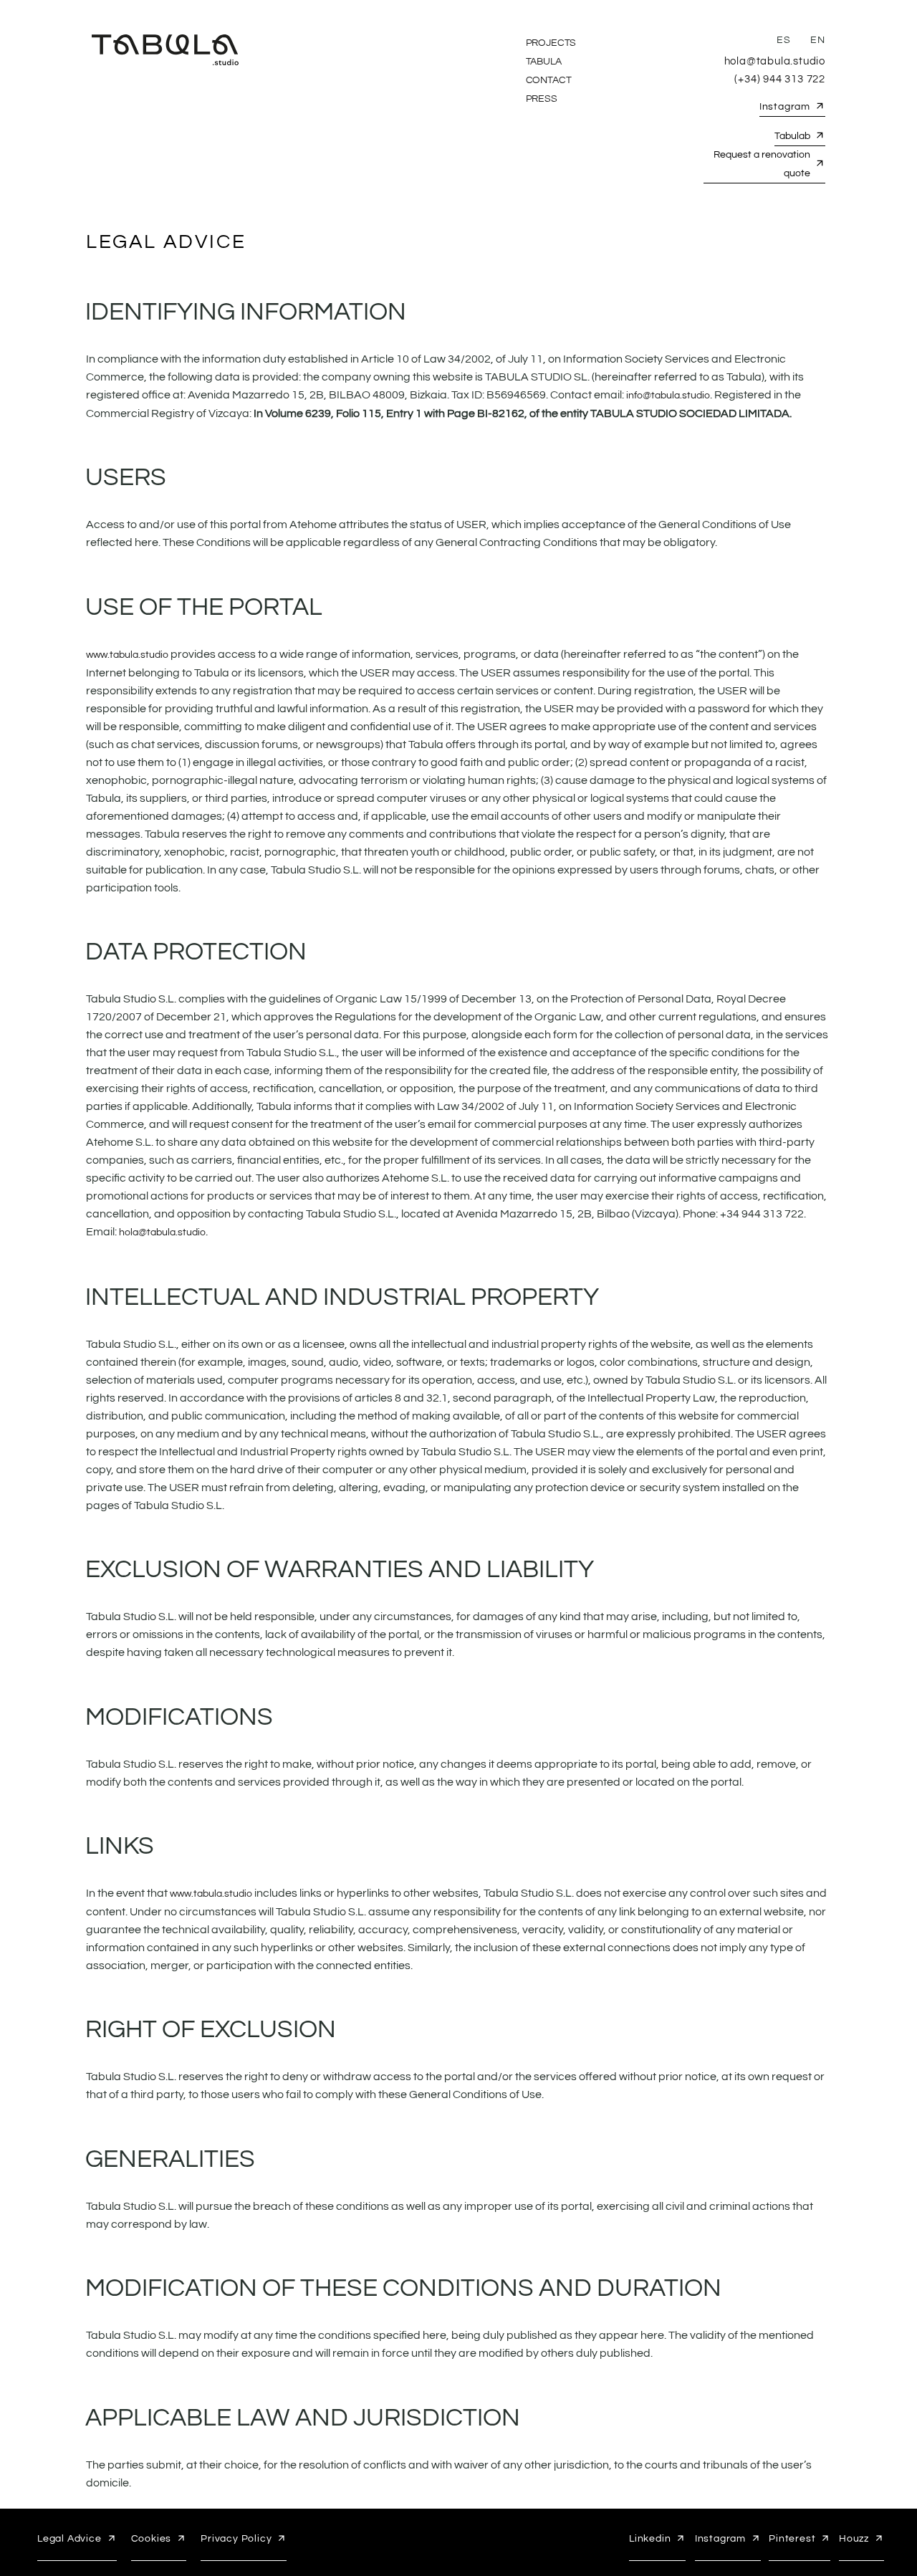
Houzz (854, 2539)
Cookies (152, 2539)
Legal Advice (69, 2539)
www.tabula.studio (127, 655)
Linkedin (650, 2539)
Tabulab (792, 136)
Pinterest (792, 2539)
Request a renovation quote (762, 164)
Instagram (785, 107)
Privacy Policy (236, 2539)
